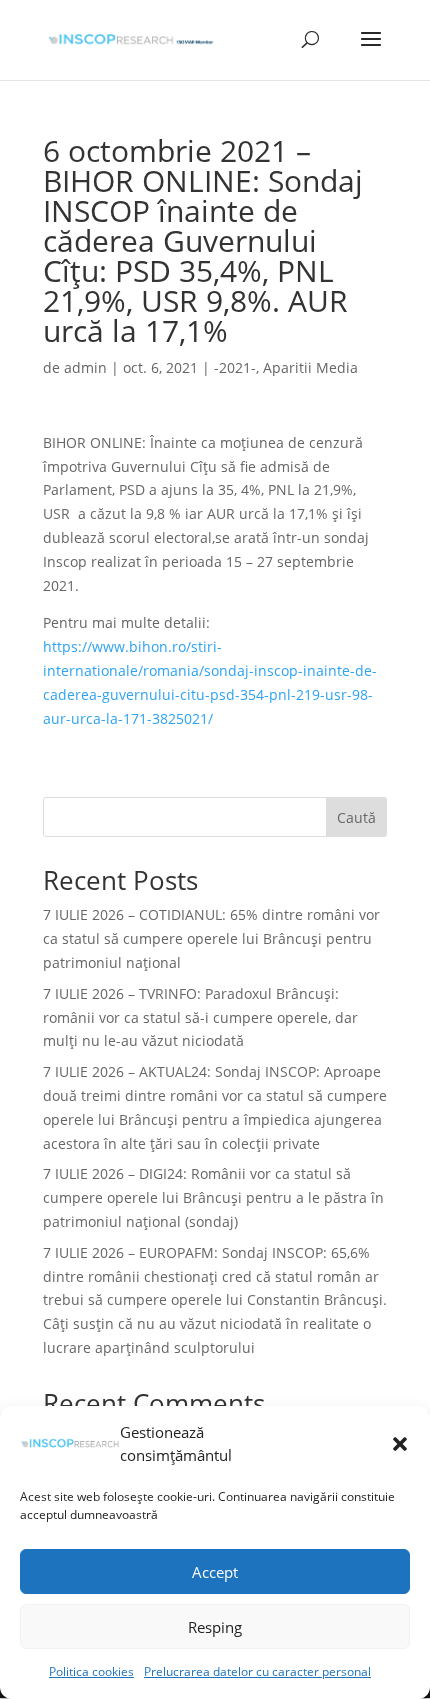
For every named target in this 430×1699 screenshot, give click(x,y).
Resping (215, 1627)
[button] (400, 1444)
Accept (215, 1572)
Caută (356, 817)
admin (85, 367)
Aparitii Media (310, 367)
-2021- (235, 367)
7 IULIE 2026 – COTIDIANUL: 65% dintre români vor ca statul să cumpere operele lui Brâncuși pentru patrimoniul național (211, 938)
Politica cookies (91, 1671)
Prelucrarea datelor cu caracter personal (257, 1671)
